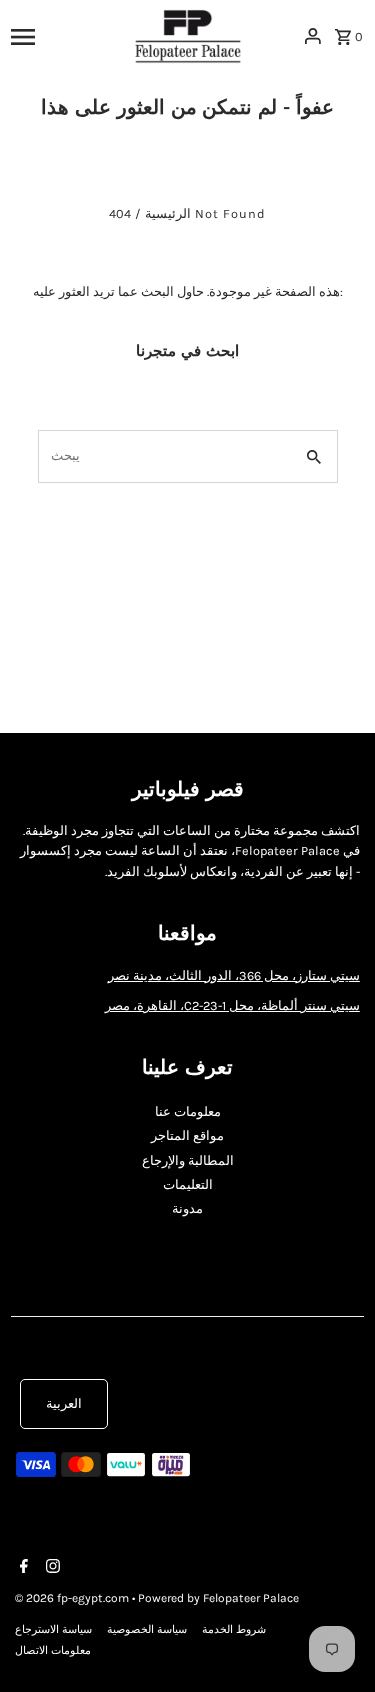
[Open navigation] (65, 36)
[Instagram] (50, 1568)
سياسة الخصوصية (147, 1629)
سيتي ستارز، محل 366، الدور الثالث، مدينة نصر (234, 975)
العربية (64, 1403)
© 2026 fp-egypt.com (73, 1598)
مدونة (187, 1208)
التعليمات (188, 1184)
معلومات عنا (188, 1111)
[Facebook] (21, 1568)
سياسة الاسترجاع (53, 1629)
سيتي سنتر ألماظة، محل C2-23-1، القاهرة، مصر (232, 1005)
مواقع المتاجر (187, 1135)
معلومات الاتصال (53, 1650)
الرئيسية (168, 213)
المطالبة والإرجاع (188, 1160)
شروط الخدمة (234, 1629)
